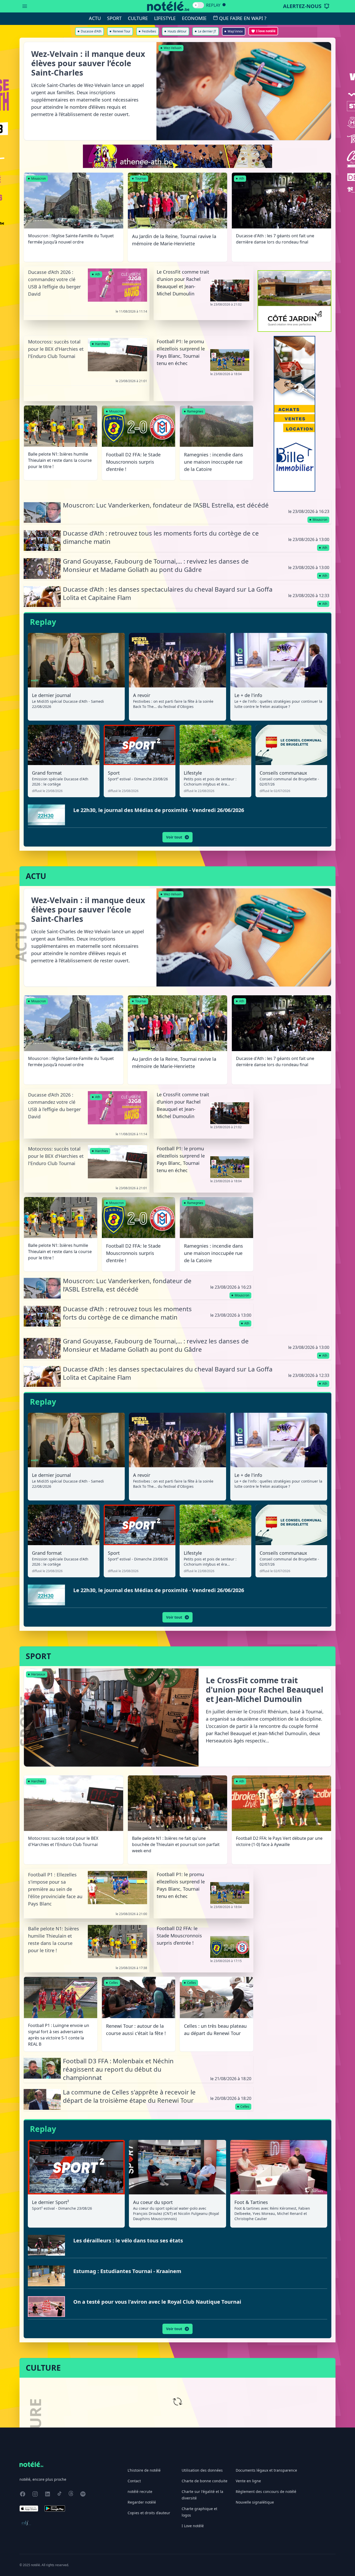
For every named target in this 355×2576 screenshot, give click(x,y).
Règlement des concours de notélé (266, 2492)
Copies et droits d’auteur (149, 2513)
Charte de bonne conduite (205, 2481)
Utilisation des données (202, 2470)
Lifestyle (165, 18)
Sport (114, 18)
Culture (138, 18)
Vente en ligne (248, 2481)
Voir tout (174, 837)
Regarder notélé (142, 2502)
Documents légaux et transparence (266, 2470)
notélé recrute (140, 2492)
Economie (194, 18)
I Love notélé (193, 2526)
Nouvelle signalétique (255, 2502)
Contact (134, 2481)
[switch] (198, 5)
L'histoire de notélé (144, 2470)
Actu (95, 18)
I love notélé (266, 31)
